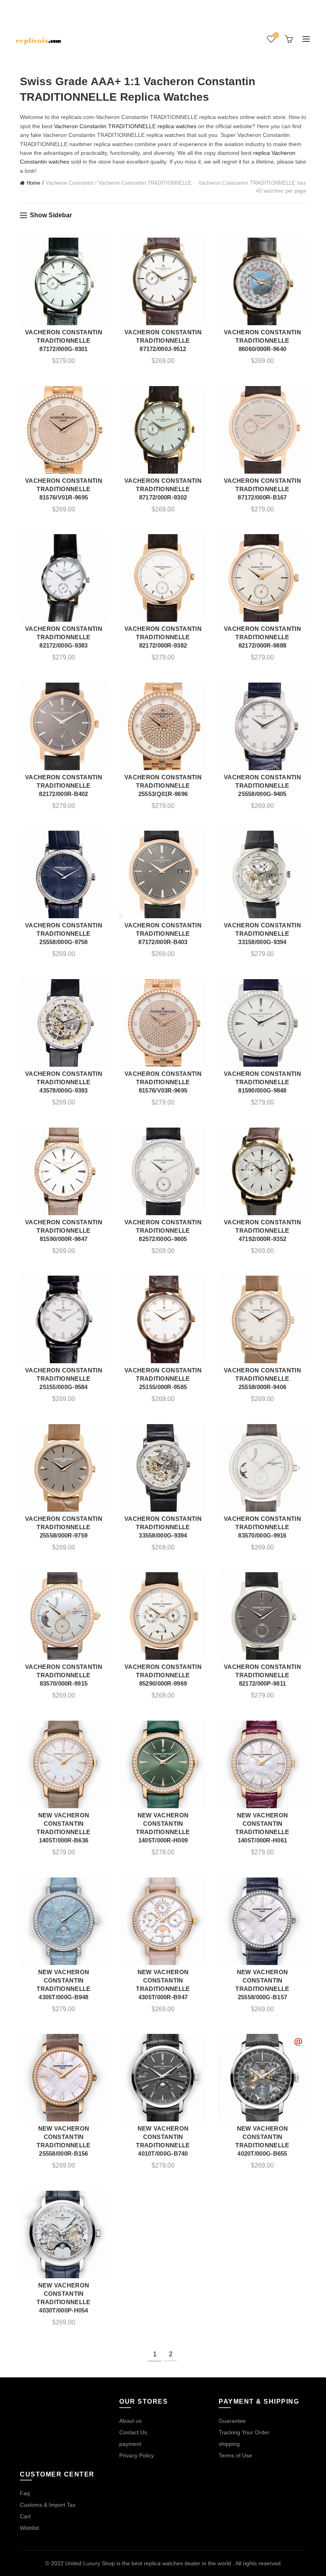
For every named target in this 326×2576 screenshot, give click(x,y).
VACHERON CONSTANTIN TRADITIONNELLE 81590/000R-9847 (64, 1230)
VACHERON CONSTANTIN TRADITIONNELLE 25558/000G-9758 (64, 934)
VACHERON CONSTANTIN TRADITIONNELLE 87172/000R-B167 (262, 489)
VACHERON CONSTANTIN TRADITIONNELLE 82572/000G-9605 (163, 1230)
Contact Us (133, 2432)
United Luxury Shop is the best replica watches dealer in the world (149, 2563)
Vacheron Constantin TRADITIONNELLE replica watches (125, 126)
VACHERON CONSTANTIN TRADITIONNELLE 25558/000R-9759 (64, 1527)
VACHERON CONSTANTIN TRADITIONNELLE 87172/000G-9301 (64, 341)
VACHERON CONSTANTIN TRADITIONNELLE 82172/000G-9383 (64, 637)
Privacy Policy (137, 2455)
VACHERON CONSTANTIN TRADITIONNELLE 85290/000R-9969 (163, 1675)
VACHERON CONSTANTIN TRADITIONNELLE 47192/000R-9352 (262, 1230)
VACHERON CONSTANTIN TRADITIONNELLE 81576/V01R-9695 (64, 489)
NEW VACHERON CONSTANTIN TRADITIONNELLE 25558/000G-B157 (262, 1985)
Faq (25, 2493)
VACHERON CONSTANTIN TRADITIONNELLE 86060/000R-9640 (262, 341)
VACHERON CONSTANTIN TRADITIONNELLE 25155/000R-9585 (163, 1379)
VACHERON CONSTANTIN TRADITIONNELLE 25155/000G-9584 (64, 1379)
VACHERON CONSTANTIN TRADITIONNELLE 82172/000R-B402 (64, 785)
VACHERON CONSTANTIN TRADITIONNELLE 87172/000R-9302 (163, 489)
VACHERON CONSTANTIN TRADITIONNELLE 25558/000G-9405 (262, 785)
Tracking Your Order (244, 2432)
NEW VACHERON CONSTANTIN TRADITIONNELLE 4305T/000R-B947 (163, 1985)
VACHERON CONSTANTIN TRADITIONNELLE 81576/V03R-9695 (163, 1082)
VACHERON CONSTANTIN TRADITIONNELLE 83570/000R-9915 (64, 1675)
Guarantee (232, 2421)
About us (130, 2421)
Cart (25, 2516)
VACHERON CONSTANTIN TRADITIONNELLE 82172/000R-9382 (163, 637)
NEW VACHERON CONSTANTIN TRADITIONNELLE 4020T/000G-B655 (262, 2141)
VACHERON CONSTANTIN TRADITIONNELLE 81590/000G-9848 (262, 1082)
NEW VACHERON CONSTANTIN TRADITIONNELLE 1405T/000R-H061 (262, 1828)
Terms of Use (235, 2455)
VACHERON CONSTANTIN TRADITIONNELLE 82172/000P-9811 (262, 1675)
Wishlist (276, 35)
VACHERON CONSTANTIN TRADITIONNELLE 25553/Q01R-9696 (163, 785)
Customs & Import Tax (48, 2505)
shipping (229, 2444)
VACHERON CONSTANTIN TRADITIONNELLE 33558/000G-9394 (163, 1527)
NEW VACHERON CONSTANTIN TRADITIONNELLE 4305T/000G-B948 (63, 1985)
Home (33, 183)
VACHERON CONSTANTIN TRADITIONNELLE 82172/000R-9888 (262, 637)
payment (130, 2444)
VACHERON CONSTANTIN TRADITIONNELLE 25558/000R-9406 (262, 1379)
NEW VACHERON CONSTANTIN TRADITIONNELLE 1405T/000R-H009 (163, 1828)
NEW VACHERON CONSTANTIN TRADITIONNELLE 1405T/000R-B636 (63, 1828)
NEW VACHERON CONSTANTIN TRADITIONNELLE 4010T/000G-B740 (163, 2141)
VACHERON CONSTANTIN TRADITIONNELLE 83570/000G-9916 (262, 1527)
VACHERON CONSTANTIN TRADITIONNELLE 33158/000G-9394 (262, 934)
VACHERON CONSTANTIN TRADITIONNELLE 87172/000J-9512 (163, 341)
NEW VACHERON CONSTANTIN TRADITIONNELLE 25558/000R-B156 (63, 2141)
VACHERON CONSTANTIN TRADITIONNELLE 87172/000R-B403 (163, 934)
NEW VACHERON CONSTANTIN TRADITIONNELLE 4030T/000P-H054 (63, 2298)
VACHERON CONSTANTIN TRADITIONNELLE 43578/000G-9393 (64, 1082)
